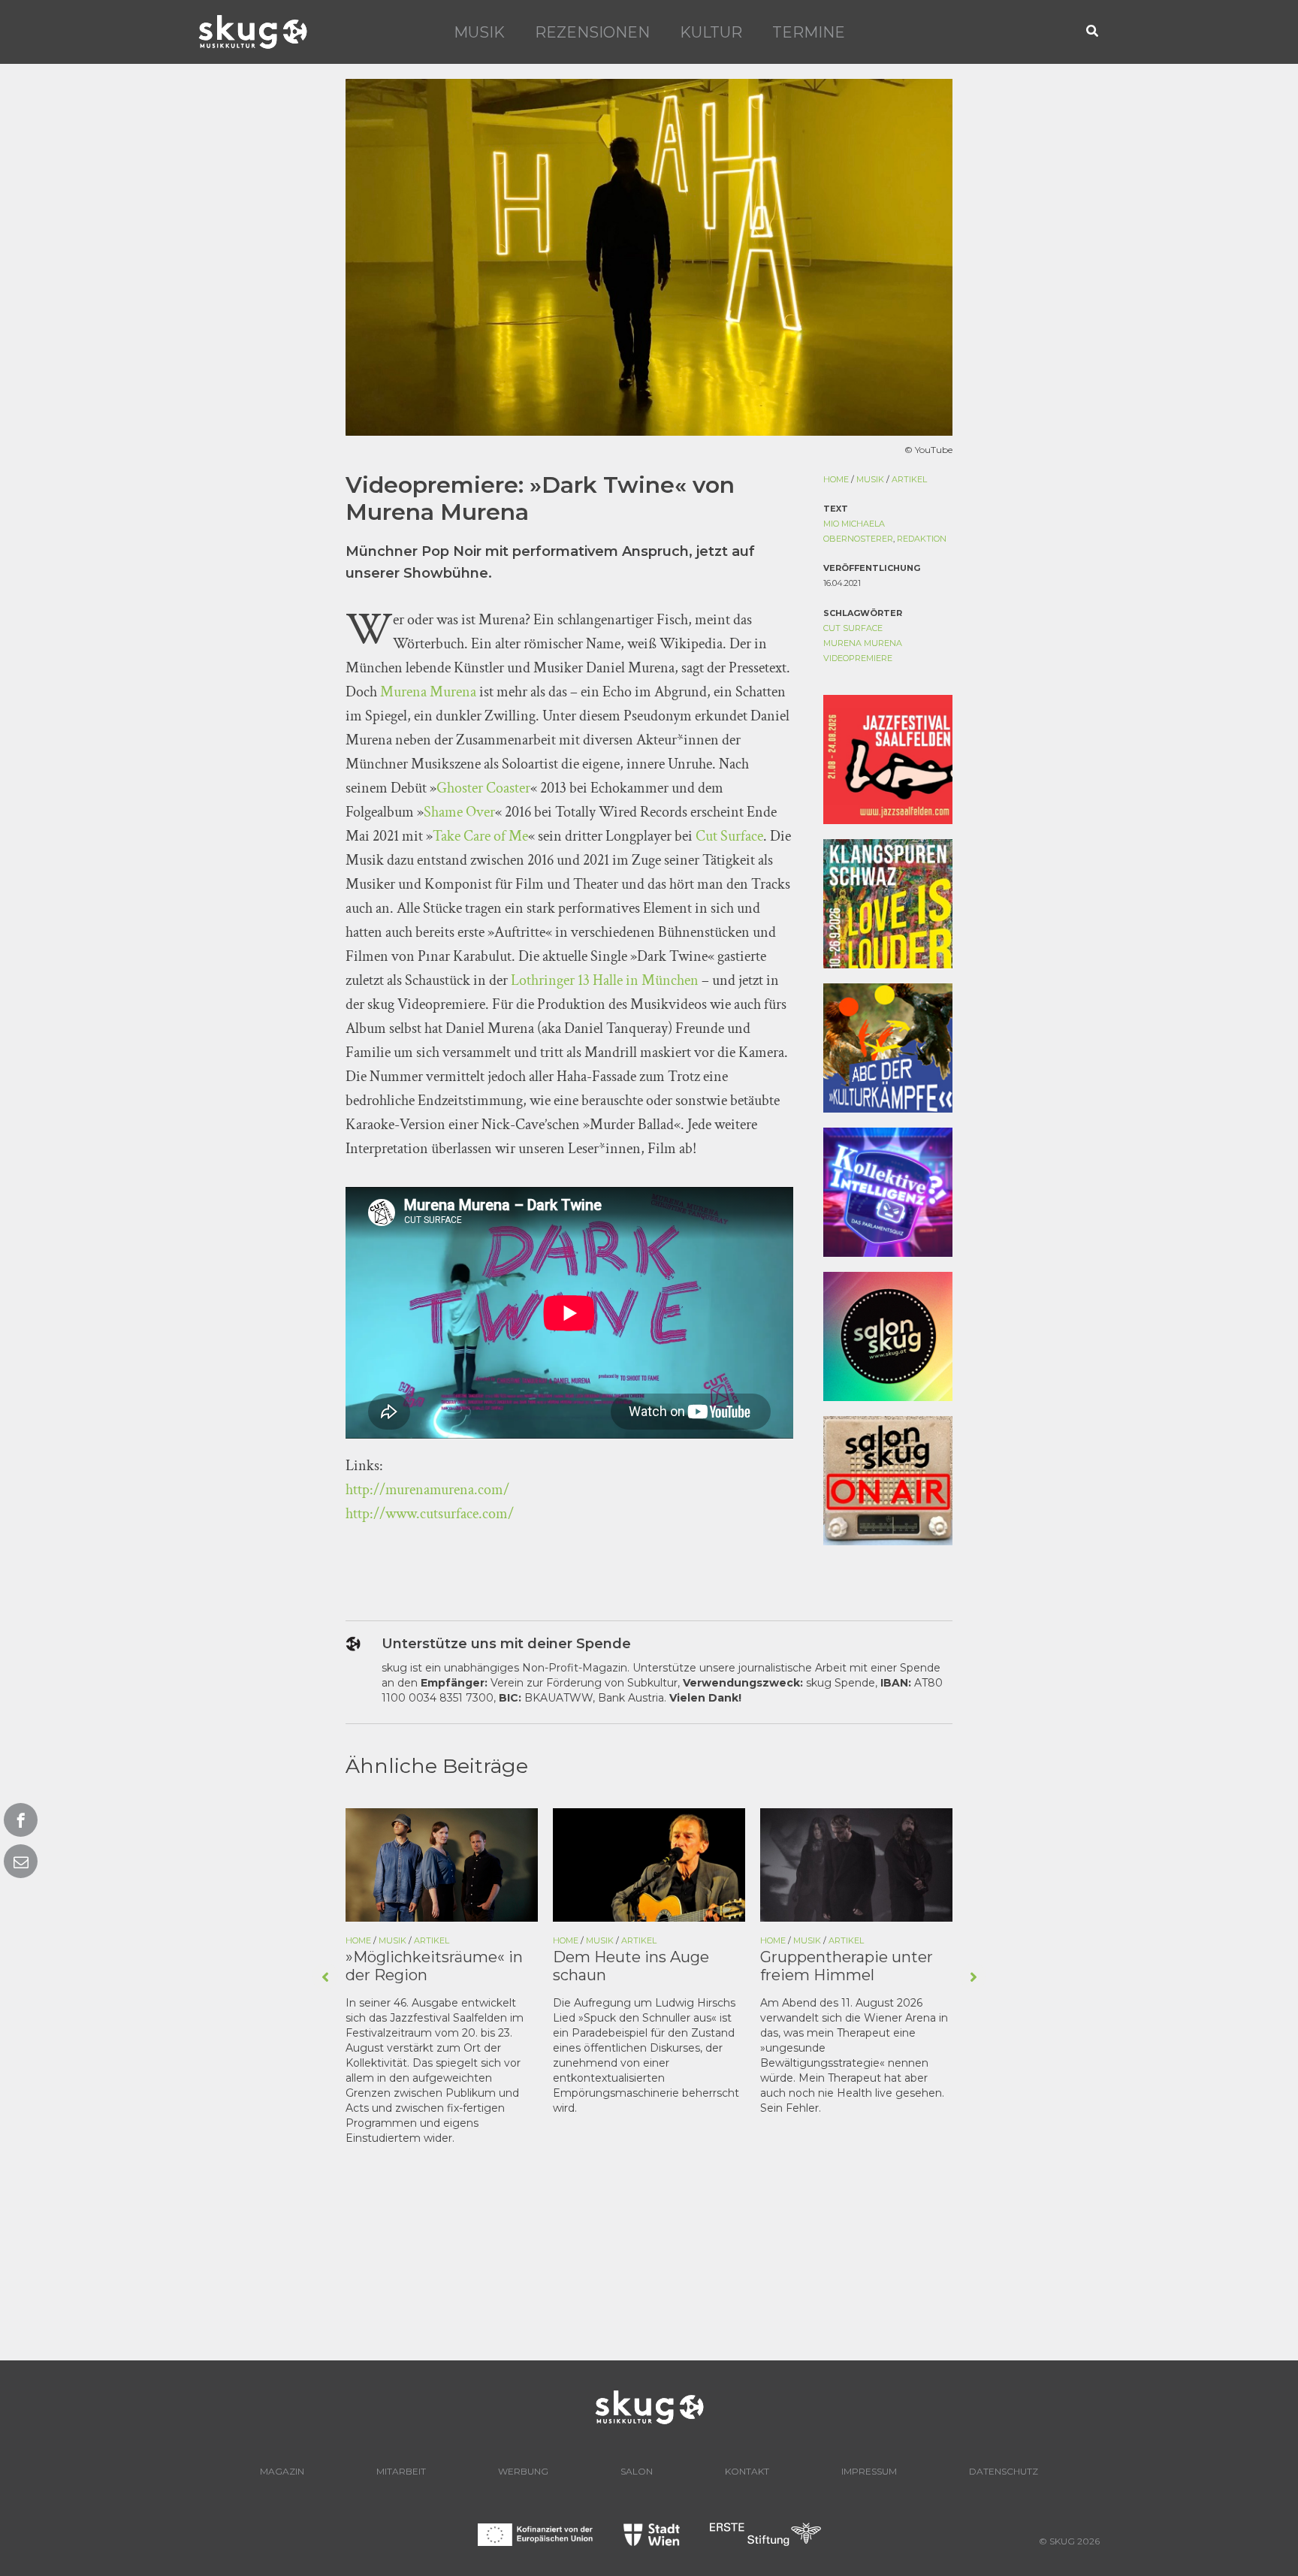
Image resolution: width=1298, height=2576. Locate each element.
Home (836, 479)
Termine (809, 32)
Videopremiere (858, 658)
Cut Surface (729, 836)
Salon (637, 2471)
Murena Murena (428, 692)
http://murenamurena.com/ (427, 1490)
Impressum (869, 2471)
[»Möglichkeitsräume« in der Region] (442, 1864)
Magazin (282, 2471)
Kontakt (747, 2471)
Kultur (711, 32)
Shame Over (459, 812)
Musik (479, 32)
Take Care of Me (480, 836)
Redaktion (922, 539)
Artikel (909, 479)
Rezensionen (592, 32)
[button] (1093, 32)
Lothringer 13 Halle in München (605, 980)
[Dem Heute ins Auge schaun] (649, 1864)
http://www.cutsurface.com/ (430, 1514)
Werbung (523, 2471)
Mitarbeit (401, 2471)
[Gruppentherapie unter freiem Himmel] (856, 1864)
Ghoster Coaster (483, 788)
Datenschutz (1004, 2471)
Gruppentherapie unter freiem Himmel (847, 1966)
